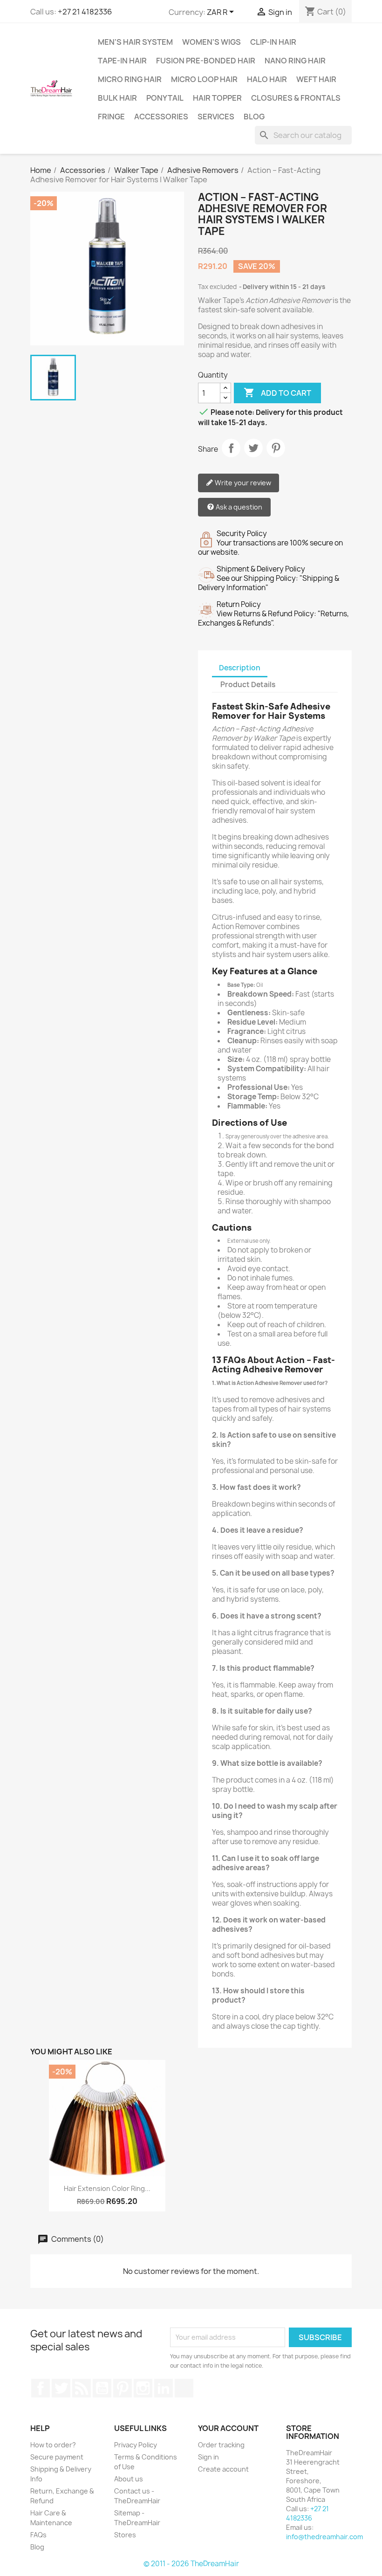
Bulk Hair (117, 98)
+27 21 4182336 (85, 12)
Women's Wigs (211, 42)
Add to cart (277, 393)
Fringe (111, 117)
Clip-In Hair (273, 42)
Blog (254, 117)
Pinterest (276, 448)
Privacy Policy (136, 2445)
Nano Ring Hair (295, 61)
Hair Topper (217, 98)
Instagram (143, 2388)
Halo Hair (267, 79)
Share (231, 448)
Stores (125, 2535)
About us (129, 2479)
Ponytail (165, 98)
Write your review (242, 483)
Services (216, 117)
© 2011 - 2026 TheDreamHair (191, 2564)
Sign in (208, 2457)
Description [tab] (240, 668)
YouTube (102, 2388)
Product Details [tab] (248, 685)
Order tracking (221, 2445)
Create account (223, 2469)
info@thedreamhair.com (324, 2537)
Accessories (161, 117)
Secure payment (57, 2457)
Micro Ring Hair (130, 79)
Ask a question (238, 507)
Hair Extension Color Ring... (107, 2188)
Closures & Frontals (296, 98)
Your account (228, 2428)
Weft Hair (316, 79)
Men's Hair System (135, 42)
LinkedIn (164, 2388)
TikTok (184, 2388)
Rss (82, 2388)
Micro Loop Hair (204, 79)
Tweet (253, 448)
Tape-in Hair (122, 61)
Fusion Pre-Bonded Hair (206, 61)
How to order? (53, 2445)
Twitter (61, 2388)
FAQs (38, 2535)
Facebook (41, 2388)
